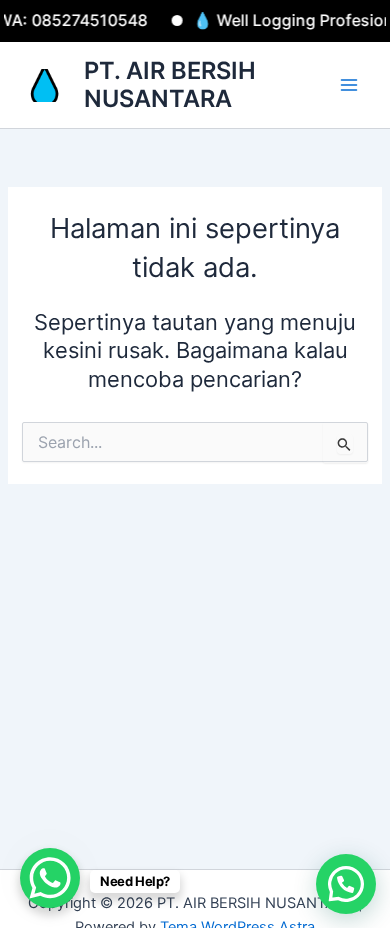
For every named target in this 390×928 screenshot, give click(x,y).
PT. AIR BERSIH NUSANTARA (170, 84)
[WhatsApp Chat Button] (50, 878)
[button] (346, 884)
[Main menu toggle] (349, 85)
